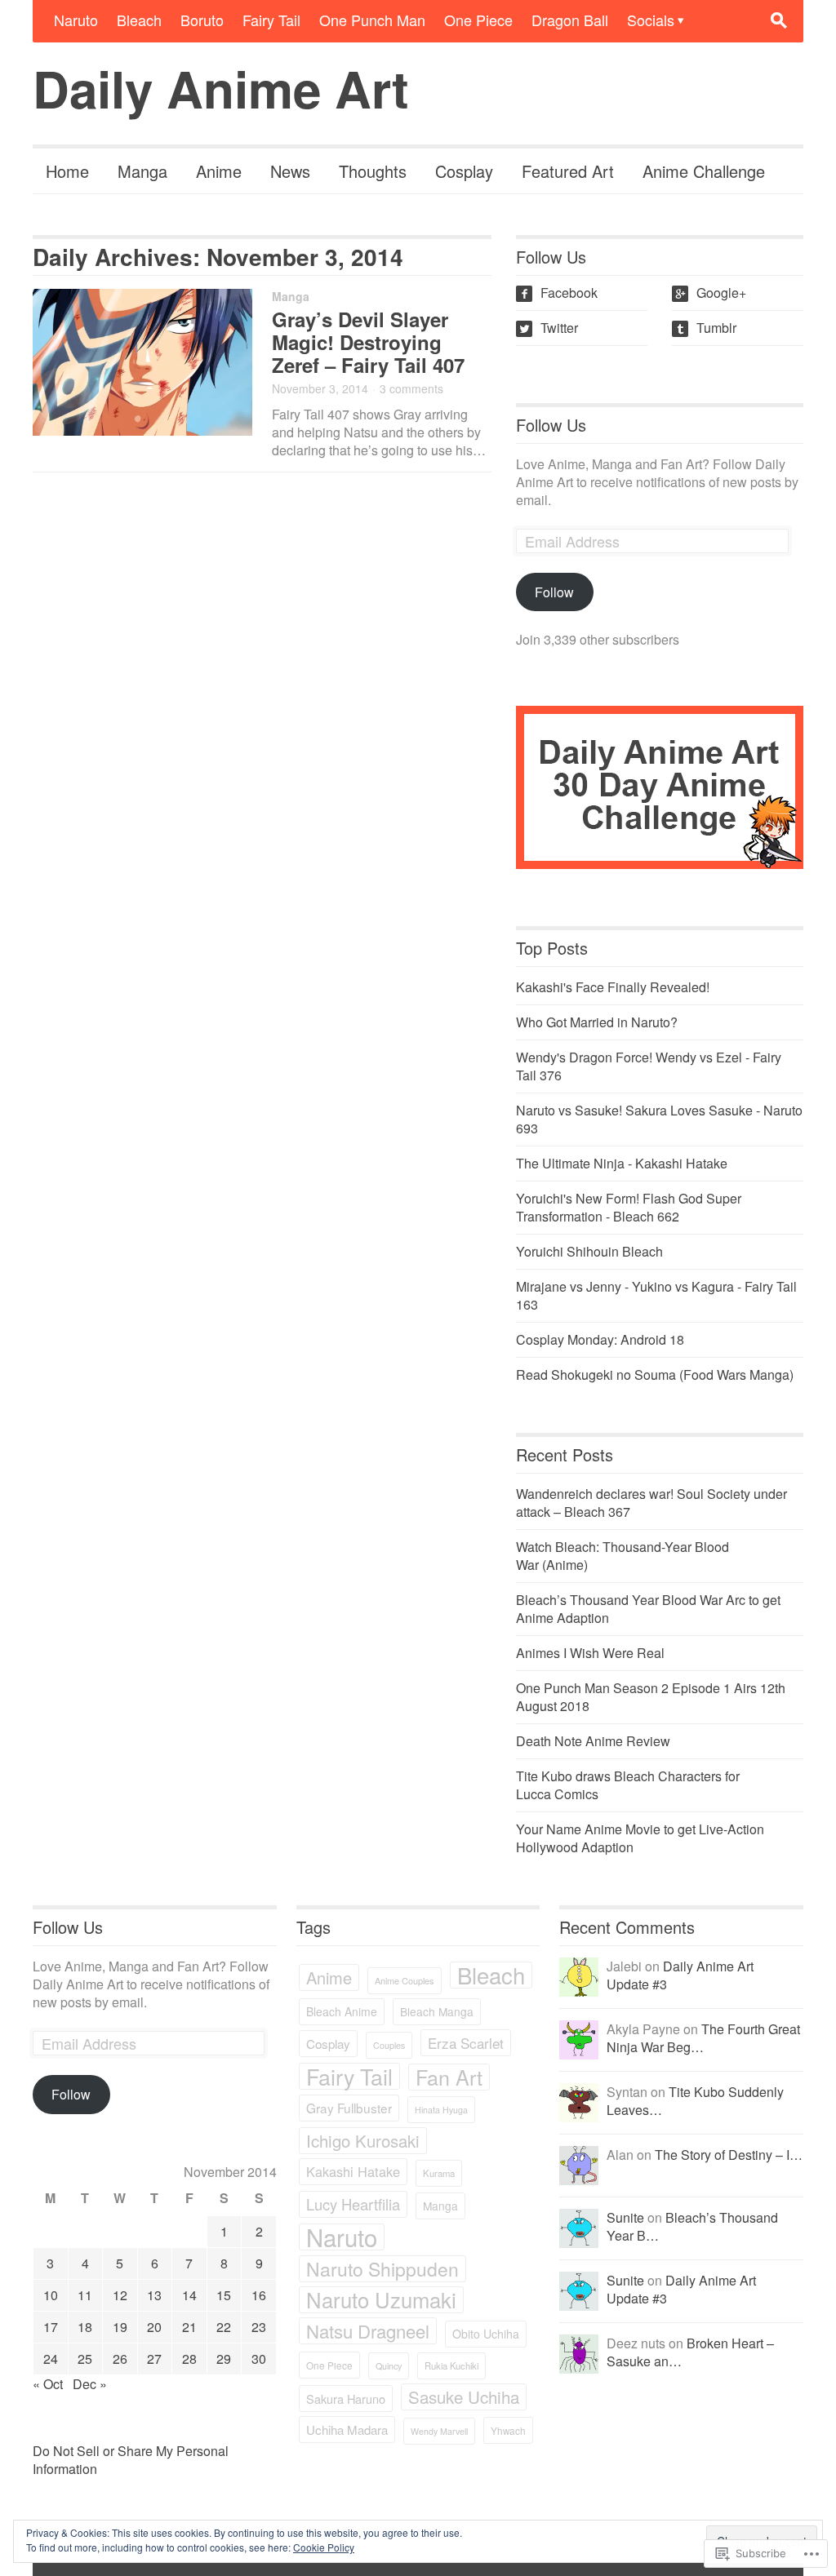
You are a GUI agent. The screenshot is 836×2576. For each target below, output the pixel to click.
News (290, 171)
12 (120, 2295)
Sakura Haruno (346, 2399)
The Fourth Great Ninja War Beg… (703, 2038)
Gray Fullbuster (349, 2108)
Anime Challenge (704, 171)
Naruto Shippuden (382, 2269)
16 (259, 2295)
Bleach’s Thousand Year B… (692, 2226)
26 (120, 2359)
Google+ (711, 293)
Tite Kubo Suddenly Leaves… (695, 2101)
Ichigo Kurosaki (363, 2141)
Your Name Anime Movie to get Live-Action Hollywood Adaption (640, 1838)
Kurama (439, 2173)
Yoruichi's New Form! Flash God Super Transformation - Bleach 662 (629, 1207)
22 (224, 2327)
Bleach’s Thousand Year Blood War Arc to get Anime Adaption (648, 1609)
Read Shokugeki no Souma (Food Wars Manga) (655, 1374)
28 (189, 2359)
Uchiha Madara (347, 2430)
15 (224, 2295)
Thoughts (373, 171)
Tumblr (706, 328)
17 (51, 2327)
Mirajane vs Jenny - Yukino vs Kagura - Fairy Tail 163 (656, 1295)
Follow (554, 592)
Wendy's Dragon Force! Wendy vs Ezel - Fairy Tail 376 (649, 1066)
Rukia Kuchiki (451, 2365)
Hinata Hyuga (441, 2110)
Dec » (90, 2384)
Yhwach (508, 2430)
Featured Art (568, 171)
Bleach (139, 20)
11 (85, 2295)
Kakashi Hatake (353, 2171)
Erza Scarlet (466, 2043)
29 (224, 2359)
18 (85, 2327)
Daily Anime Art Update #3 (680, 1975)
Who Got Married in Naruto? (597, 1022)
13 (154, 2295)
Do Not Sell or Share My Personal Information (131, 2460)
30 (259, 2359)
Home (67, 171)
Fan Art (449, 2077)
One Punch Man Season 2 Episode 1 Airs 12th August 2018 (651, 1697)
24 (51, 2359)
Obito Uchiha (486, 2334)
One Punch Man (372, 20)
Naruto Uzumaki (381, 2300)
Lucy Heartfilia (353, 2204)
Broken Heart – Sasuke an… (690, 2352)
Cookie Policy (324, 2547)
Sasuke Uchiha (464, 2396)
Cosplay (464, 171)
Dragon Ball (570, 20)
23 (259, 2327)
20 (154, 2327)
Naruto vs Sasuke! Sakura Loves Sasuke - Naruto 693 (659, 1119)
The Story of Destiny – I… (729, 2155)
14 (189, 2295)
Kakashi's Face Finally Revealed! (613, 987)
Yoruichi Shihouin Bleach (589, 1251)
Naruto (76, 20)
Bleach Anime (342, 2011)
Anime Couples (405, 1980)
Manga (142, 171)
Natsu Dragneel (368, 2331)
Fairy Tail (271, 20)
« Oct (48, 2384)
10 (51, 2295)
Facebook (558, 293)
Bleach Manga (437, 2011)
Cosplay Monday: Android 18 (600, 1339)
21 (189, 2327)
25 (85, 2359)
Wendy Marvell (439, 2431)
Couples (389, 2045)
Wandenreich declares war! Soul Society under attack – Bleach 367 (651, 1503)
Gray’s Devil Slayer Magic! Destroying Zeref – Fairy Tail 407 (368, 342)
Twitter (549, 328)
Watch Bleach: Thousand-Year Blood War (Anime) (623, 1556)
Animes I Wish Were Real (590, 1653)
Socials (651, 20)
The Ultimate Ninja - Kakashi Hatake (622, 1163)
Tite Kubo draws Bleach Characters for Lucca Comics (628, 1785)
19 (120, 2327)
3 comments (411, 388)
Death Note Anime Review (593, 1741)
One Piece (478, 20)
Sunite (625, 2217)
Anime (219, 171)
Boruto (202, 20)
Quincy (389, 2366)
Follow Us (551, 425)
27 (154, 2359)
